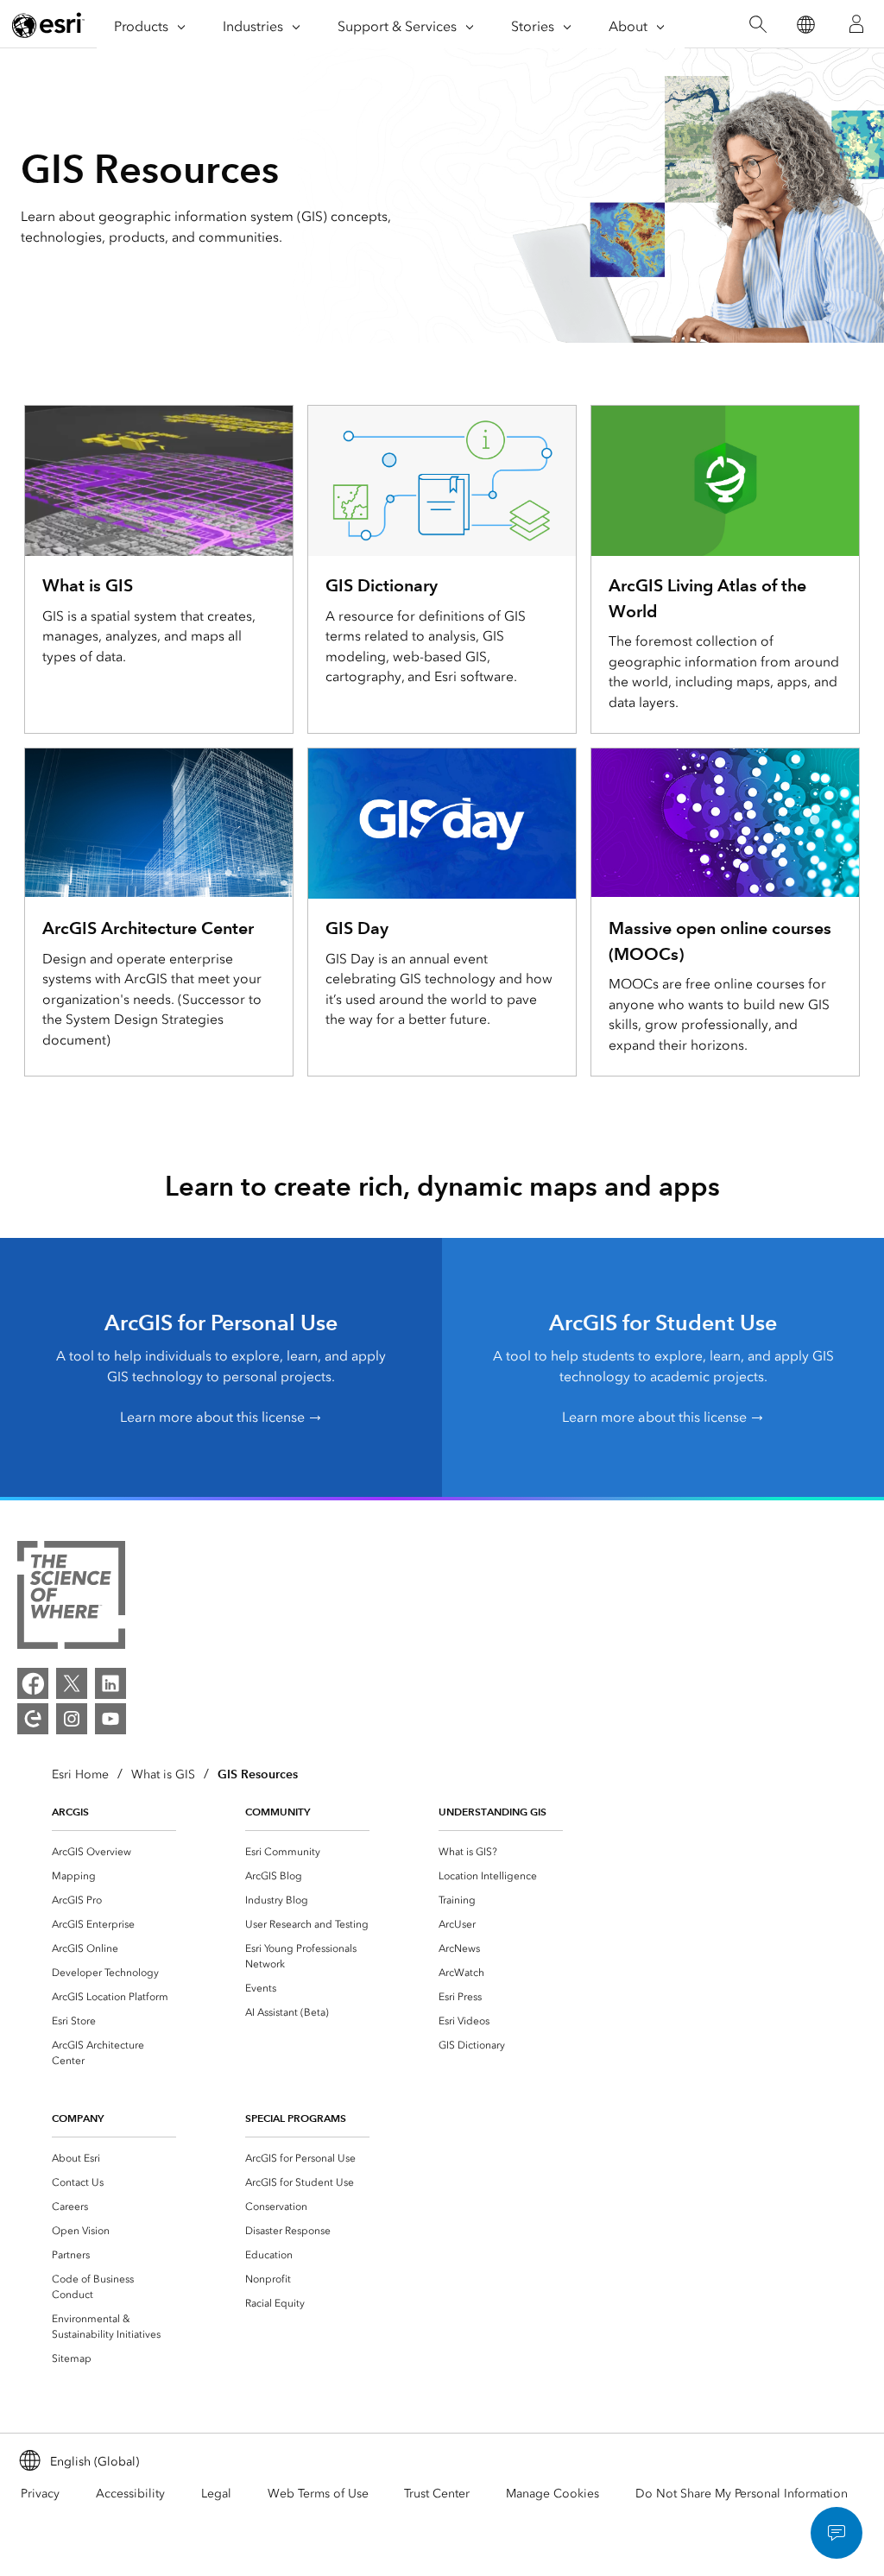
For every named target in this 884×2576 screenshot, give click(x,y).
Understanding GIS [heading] (493, 1812)
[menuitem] (114, 1852)
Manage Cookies (552, 2494)
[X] (72, 1683)
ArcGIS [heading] (70, 1812)
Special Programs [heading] (296, 2118)
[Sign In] (856, 24)
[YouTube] (110, 1719)
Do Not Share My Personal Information (742, 2494)
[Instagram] (72, 1719)
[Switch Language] (805, 25)
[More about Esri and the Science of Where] (71, 1598)
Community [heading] (278, 1812)
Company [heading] (78, 2118)
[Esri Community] (33, 1719)
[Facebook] (33, 1683)
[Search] (758, 25)
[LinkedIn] (110, 1683)
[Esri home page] (48, 25)
